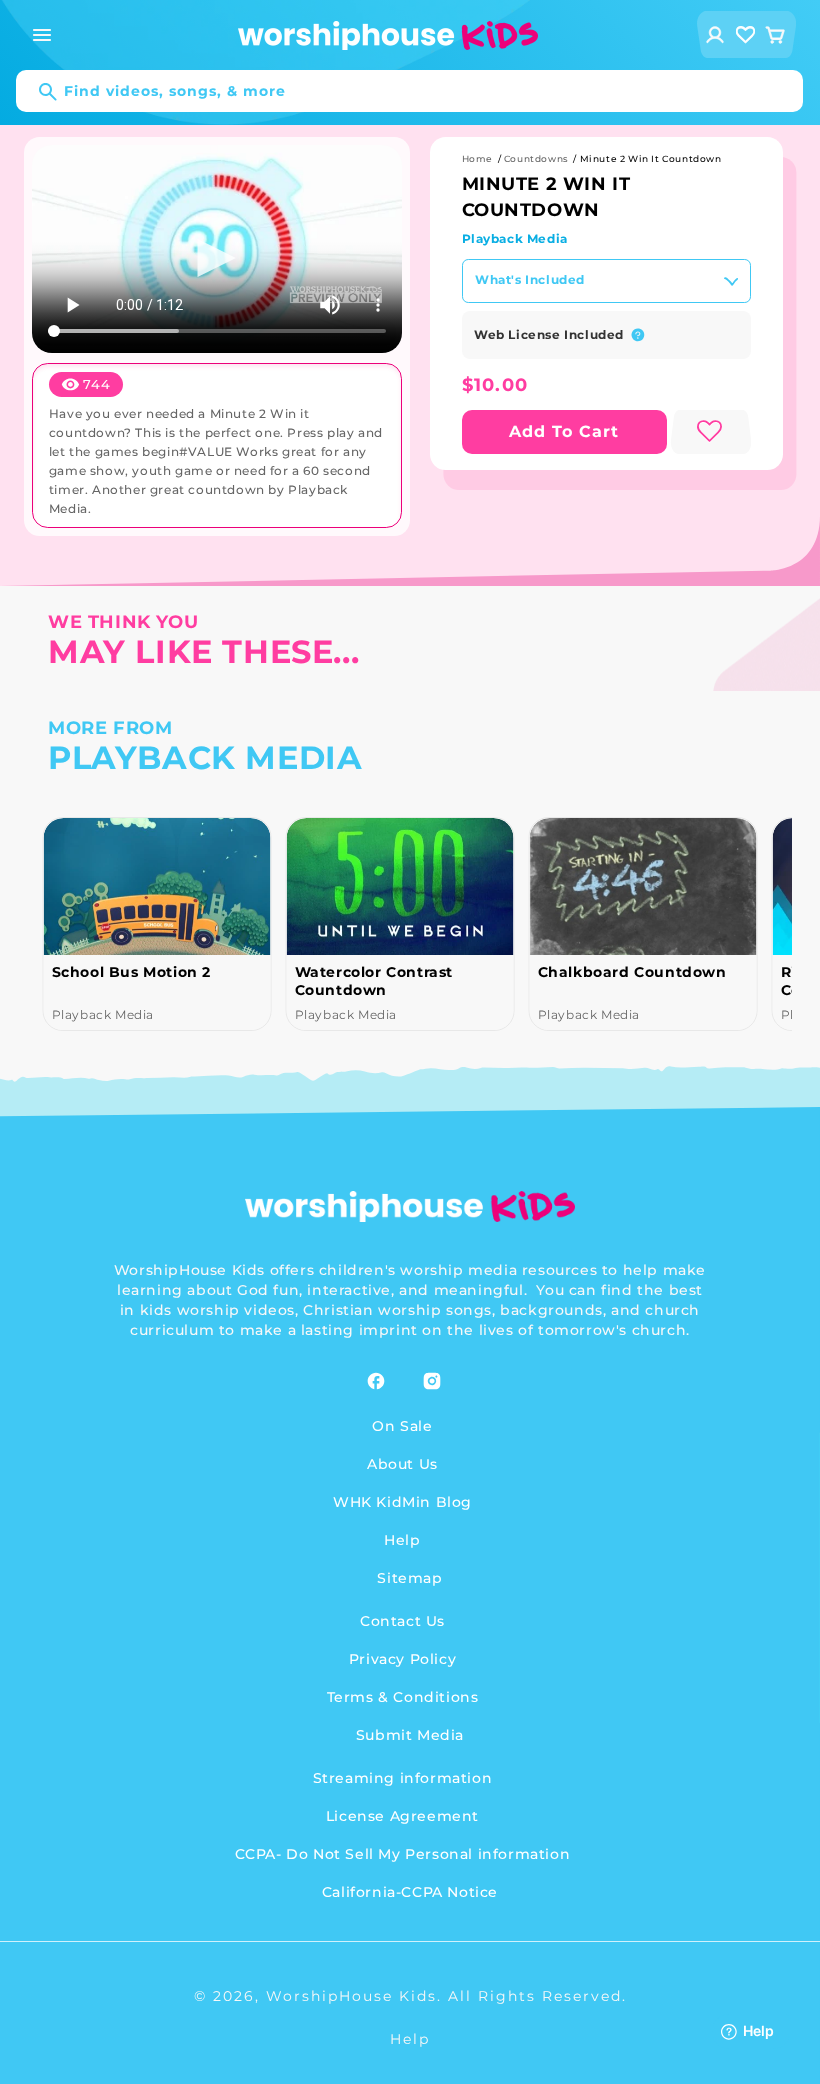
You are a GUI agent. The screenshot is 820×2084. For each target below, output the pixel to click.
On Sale (402, 1426)
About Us (402, 1464)
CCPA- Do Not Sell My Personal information (403, 1854)
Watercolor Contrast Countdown (373, 981)
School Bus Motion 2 (130, 972)
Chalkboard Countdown (631, 972)
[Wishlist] (746, 34)
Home (477, 158)
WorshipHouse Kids (351, 1996)
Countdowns (536, 158)
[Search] (38, 92)
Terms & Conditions (403, 1697)
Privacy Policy (402, 1659)
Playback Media (515, 238)
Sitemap (409, 1578)
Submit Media (410, 1735)
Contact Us (402, 1621)
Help (402, 1540)
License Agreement (402, 1816)
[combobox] (409, 91)
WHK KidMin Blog (402, 1502)
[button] (42, 35)
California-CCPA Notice (410, 1892)
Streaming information (403, 1778)
